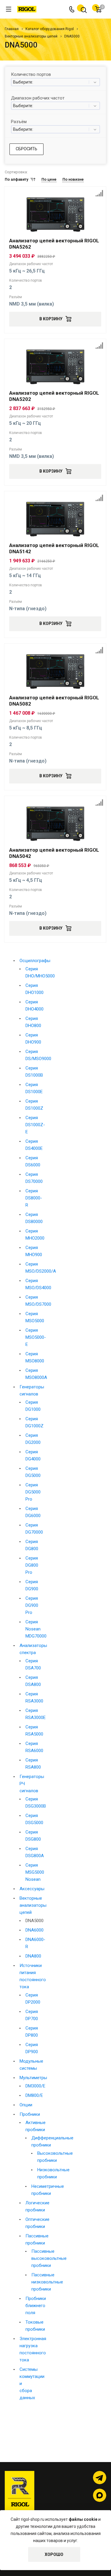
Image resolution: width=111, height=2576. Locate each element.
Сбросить (26, 149)
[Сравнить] (99, 193)
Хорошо (54, 2554)
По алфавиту (16, 179)
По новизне (73, 179)
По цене (49, 179)
